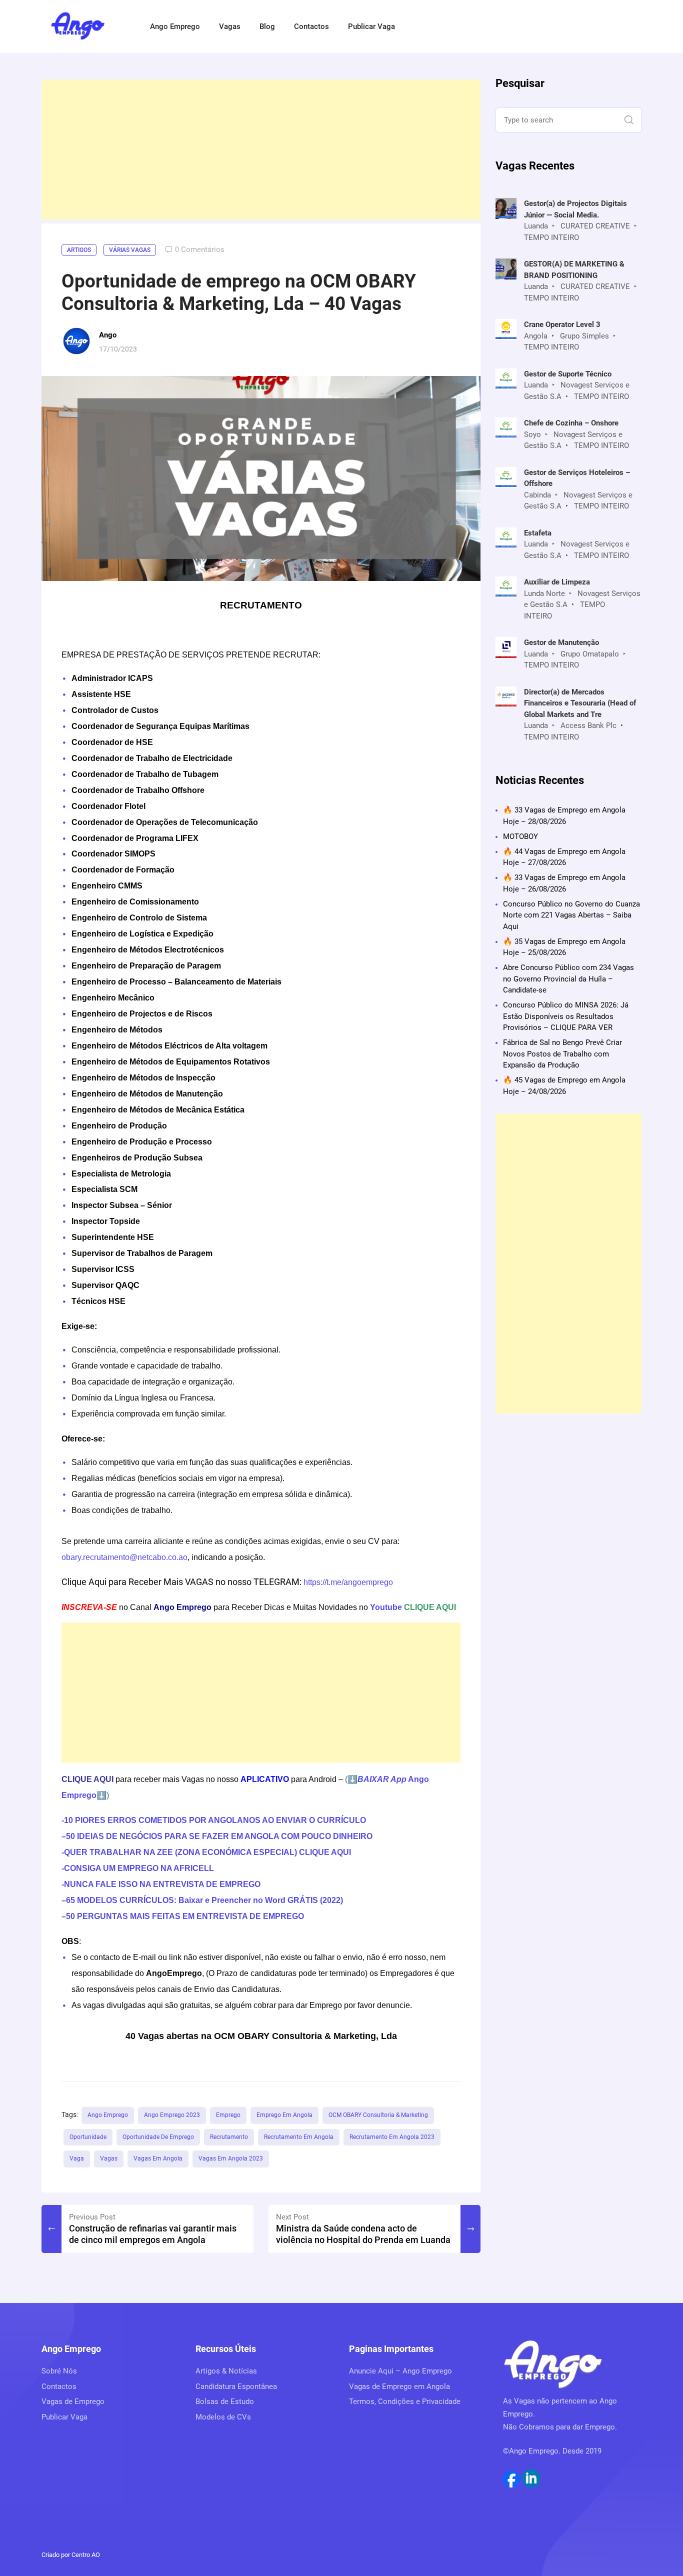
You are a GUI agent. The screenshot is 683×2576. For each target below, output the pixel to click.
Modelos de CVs (223, 2417)
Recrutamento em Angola (299, 2137)
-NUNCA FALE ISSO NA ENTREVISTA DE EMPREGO (161, 1884)
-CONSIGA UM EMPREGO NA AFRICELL (138, 1868)
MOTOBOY (520, 836)
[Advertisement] (261, 149)
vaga (77, 2158)
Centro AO (86, 2555)
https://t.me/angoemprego (348, 1582)
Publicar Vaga (371, 26)
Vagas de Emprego (73, 2401)
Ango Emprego (175, 26)
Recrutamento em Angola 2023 (392, 2137)
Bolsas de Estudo (225, 2401)
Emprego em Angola (284, 2115)
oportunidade (88, 2137)
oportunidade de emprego (158, 2137)
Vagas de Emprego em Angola (399, 2386)
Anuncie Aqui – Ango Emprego (400, 2371)
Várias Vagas (130, 250)
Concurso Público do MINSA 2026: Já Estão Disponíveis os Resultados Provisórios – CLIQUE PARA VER (566, 1016)
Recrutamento (229, 2137)
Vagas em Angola (158, 2158)
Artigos (79, 250)
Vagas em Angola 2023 (231, 2158)
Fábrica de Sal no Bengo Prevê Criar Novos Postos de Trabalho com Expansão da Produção (562, 1054)
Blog (267, 26)
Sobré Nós (59, 2371)
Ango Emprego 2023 (172, 2115)
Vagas (230, 26)
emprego (228, 2115)
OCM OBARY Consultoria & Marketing (378, 2115)
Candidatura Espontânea (236, 2386)
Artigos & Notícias (226, 2371)
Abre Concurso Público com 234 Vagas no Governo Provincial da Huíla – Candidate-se (568, 979)
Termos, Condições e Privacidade (405, 2401)
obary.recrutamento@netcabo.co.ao (124, 1557)
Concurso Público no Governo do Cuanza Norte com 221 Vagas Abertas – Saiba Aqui (571, 915)
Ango (108, 335)
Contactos (311, 26)
